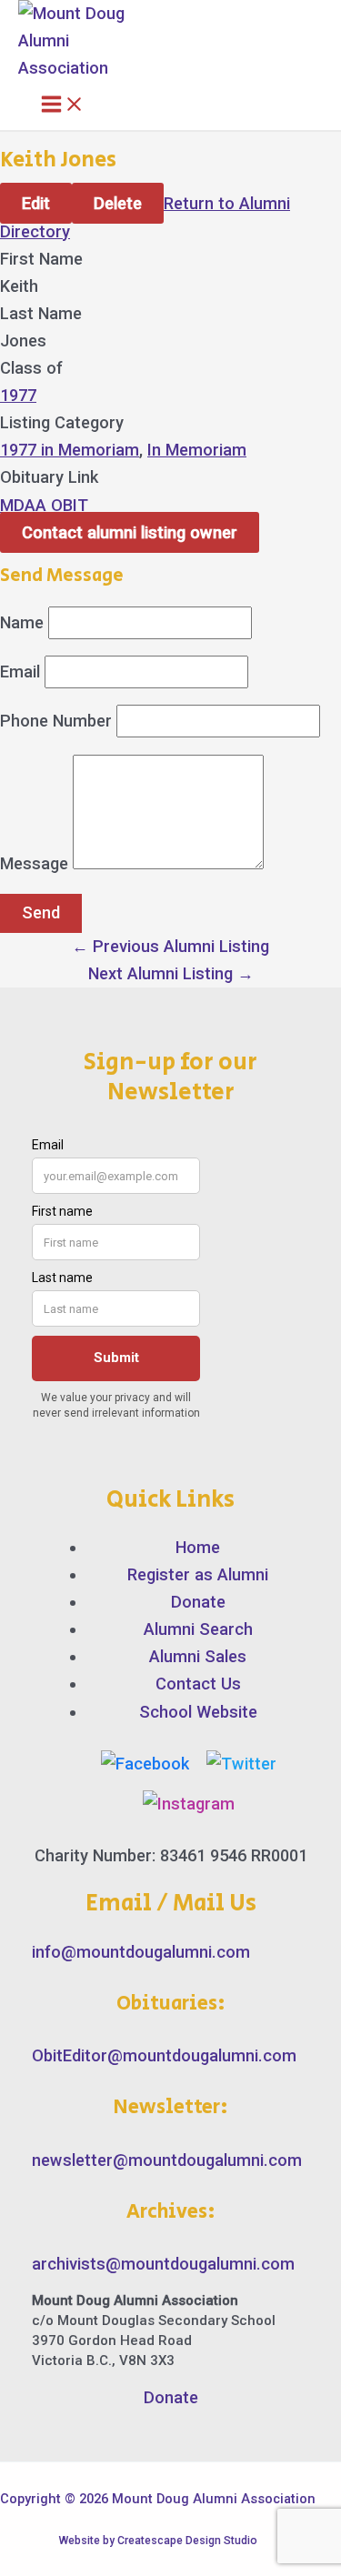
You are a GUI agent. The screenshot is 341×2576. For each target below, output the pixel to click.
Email (20, 672)
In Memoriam (197, 450)
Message (34, 863)
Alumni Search (198, 1629)
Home (198, 1547)
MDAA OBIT (44, 505)
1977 (18, 395)
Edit (36, 203)
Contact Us (198, 1684)
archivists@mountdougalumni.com (163, 2264)
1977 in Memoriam (70, 450)
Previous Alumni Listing (170, 946)
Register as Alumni (198, 1574)
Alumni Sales (198, 1656)
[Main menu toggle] (63, 105)
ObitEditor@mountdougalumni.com (164, 2055)
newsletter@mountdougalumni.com (167, 2160)
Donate (198, 1602)
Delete (118, 203)
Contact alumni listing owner (130, 532)
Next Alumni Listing (171, 973)
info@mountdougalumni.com (141, 1952)
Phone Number (56, 721)
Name (22, 622)
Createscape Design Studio (187, 2541)
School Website (198, 1712)
